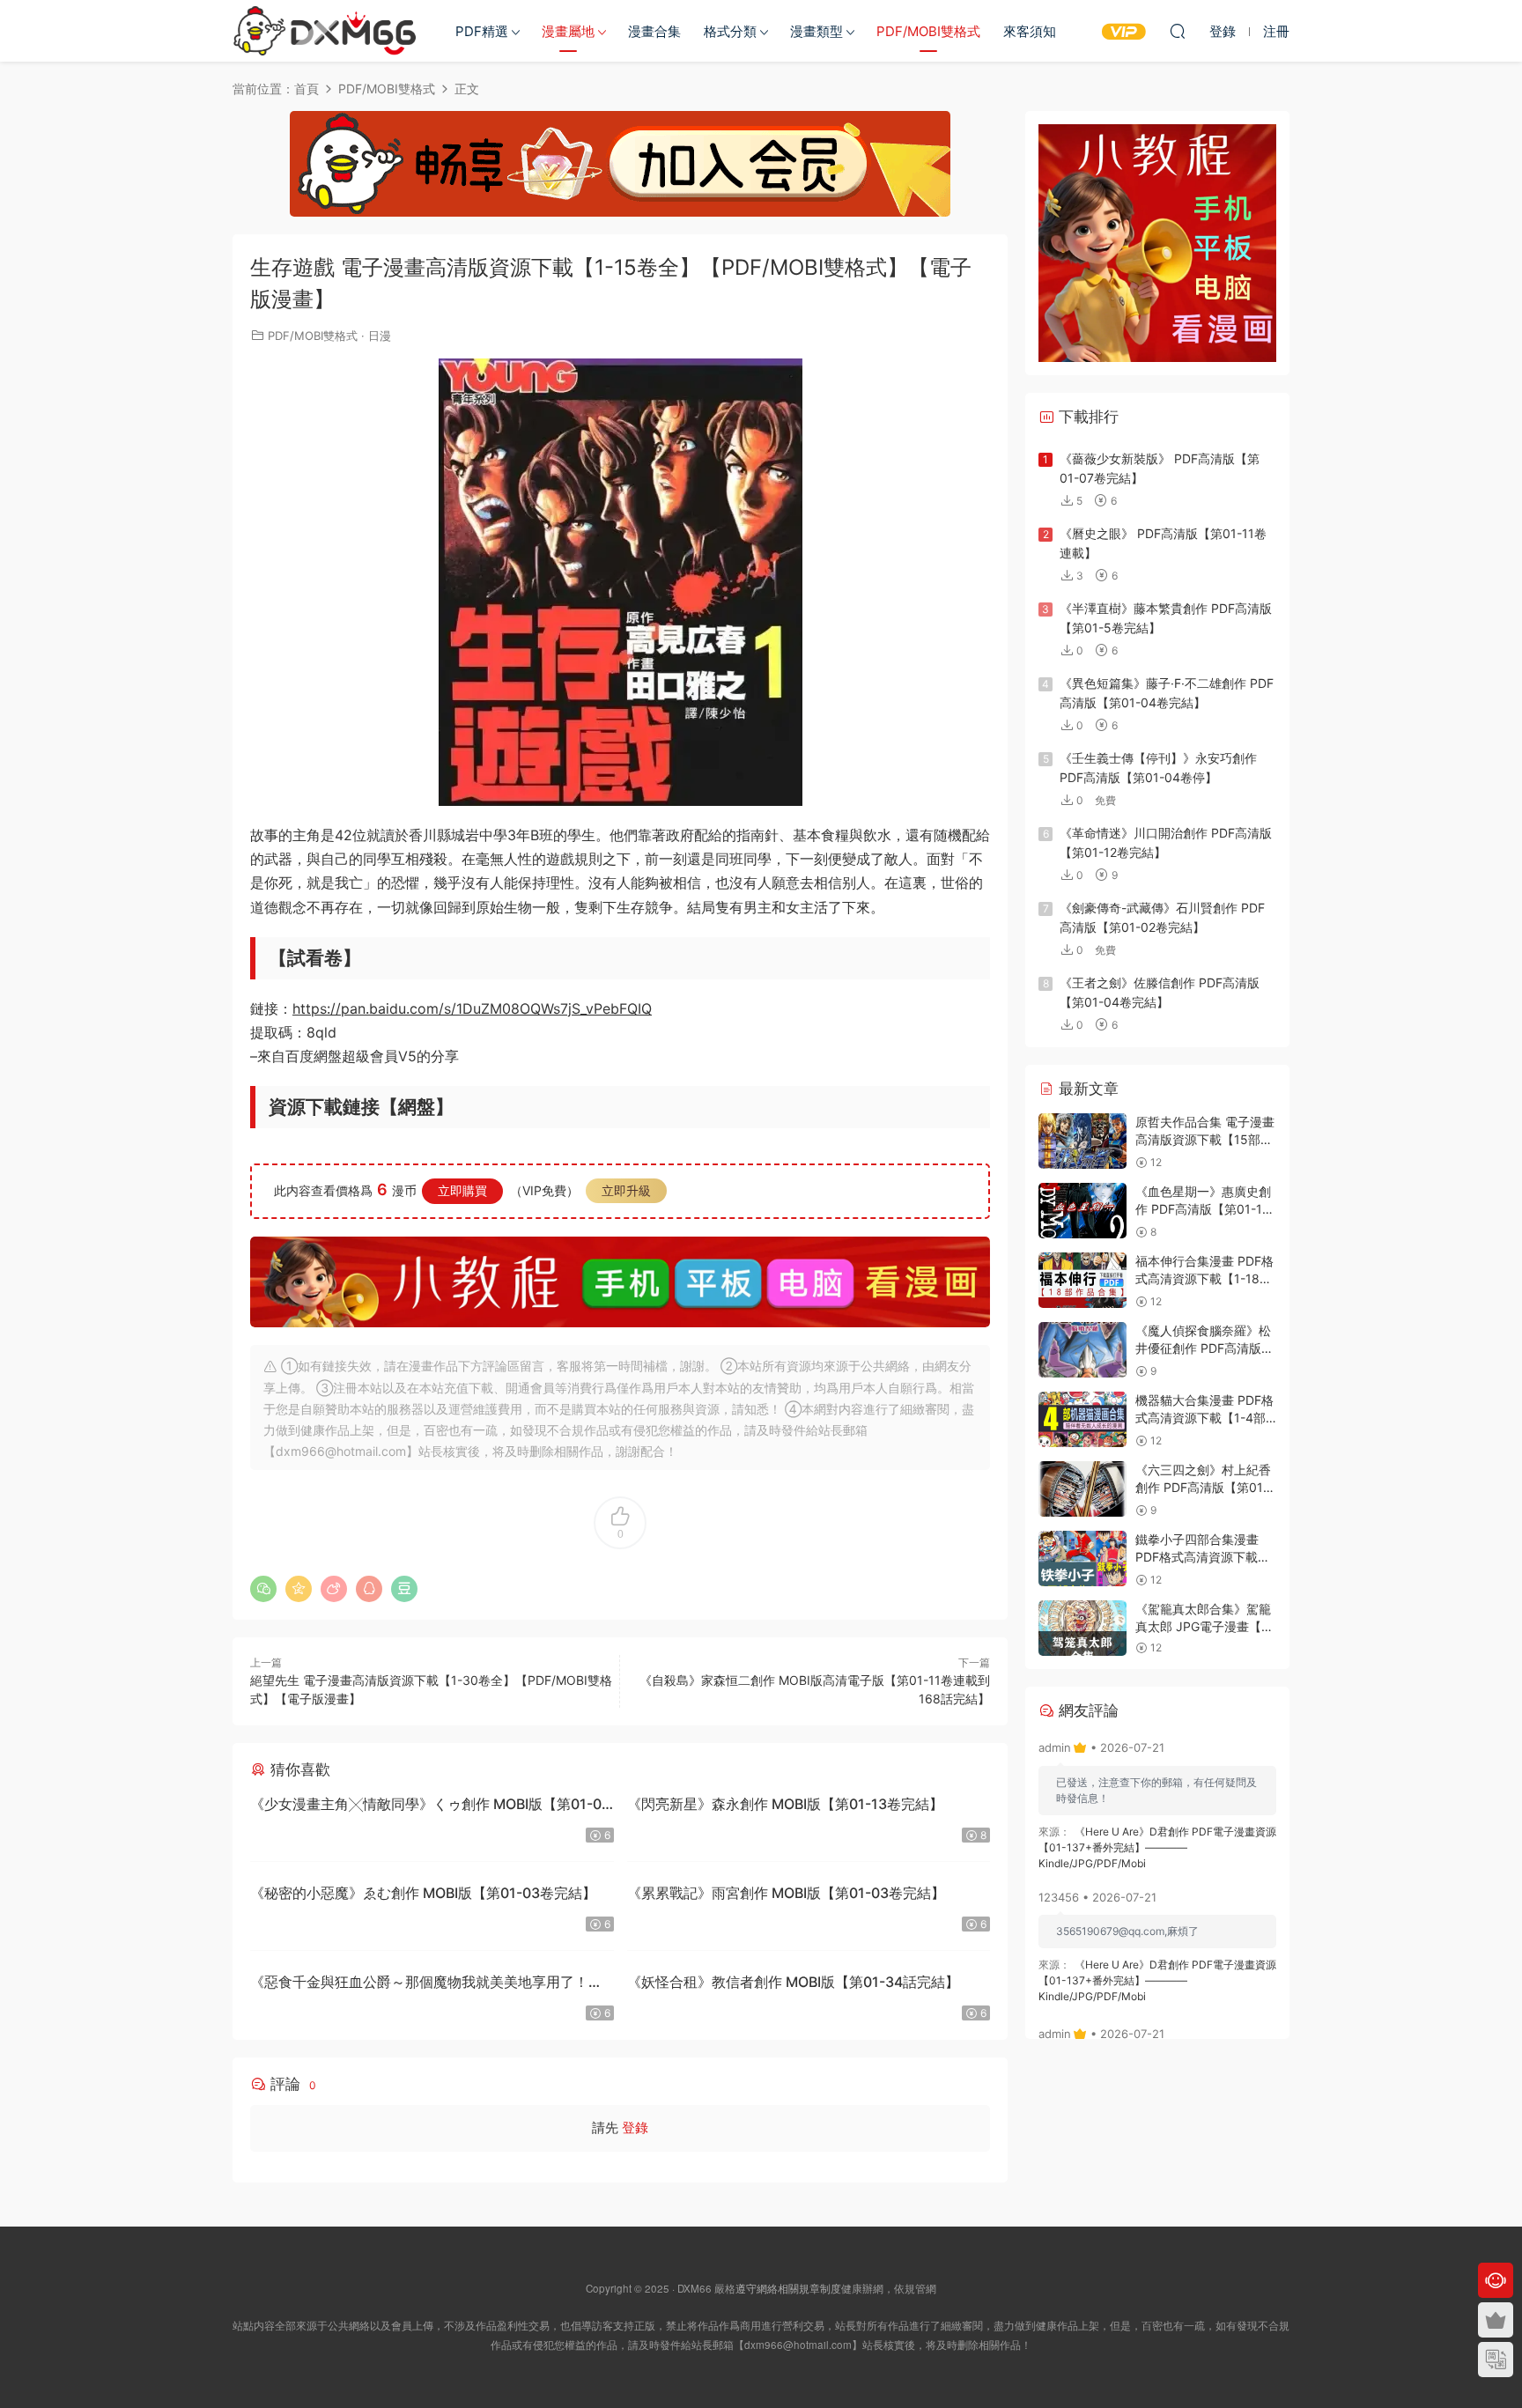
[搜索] (1178, 31)
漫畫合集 (654, 31)
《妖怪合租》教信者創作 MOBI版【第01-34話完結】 (793, 1982)
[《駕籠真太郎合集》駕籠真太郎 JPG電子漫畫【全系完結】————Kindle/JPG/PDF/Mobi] (1082, 1628)
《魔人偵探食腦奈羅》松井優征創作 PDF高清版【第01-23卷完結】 (1203, 1348)
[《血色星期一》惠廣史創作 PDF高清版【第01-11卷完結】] (1082, 1211)
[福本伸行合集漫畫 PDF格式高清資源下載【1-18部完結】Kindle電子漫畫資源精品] (1082, 1280)
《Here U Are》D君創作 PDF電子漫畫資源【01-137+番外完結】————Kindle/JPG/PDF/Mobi (1157, 1847)
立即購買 (462, 1190)
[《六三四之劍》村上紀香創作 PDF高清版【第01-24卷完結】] (1082, 1489)
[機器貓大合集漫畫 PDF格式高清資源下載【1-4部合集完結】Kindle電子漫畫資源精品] (1082, 1419)
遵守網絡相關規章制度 (788, 2288)
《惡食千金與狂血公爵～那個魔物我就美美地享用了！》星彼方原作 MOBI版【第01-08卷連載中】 (426, 1984)
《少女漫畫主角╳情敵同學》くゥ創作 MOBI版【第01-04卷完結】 (430, 1806)
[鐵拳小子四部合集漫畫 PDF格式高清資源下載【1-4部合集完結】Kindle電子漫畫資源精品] (1082, 1559)
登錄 (635, 2127)
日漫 (380, 336)
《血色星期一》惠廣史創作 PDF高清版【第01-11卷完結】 (1203, 1208)
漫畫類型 (816, 31)
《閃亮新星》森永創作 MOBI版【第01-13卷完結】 (785, 1804)
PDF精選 (482, 31)
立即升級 (626, 1190)
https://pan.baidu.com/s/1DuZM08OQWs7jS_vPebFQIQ (472, 1008)
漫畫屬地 (568, 31)
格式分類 (730, 31)
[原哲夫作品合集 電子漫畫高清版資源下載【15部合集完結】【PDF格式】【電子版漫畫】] (1082, 1141)
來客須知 (1030, 31)
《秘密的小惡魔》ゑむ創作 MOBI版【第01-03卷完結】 (423, 1893)
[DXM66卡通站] (325, 31)
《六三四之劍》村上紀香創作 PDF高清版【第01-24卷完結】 (1203, 1487)
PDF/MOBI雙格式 (928, 31)
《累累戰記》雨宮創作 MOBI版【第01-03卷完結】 (786, 1893)
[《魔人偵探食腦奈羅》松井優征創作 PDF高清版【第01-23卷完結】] (1082, 1350)
